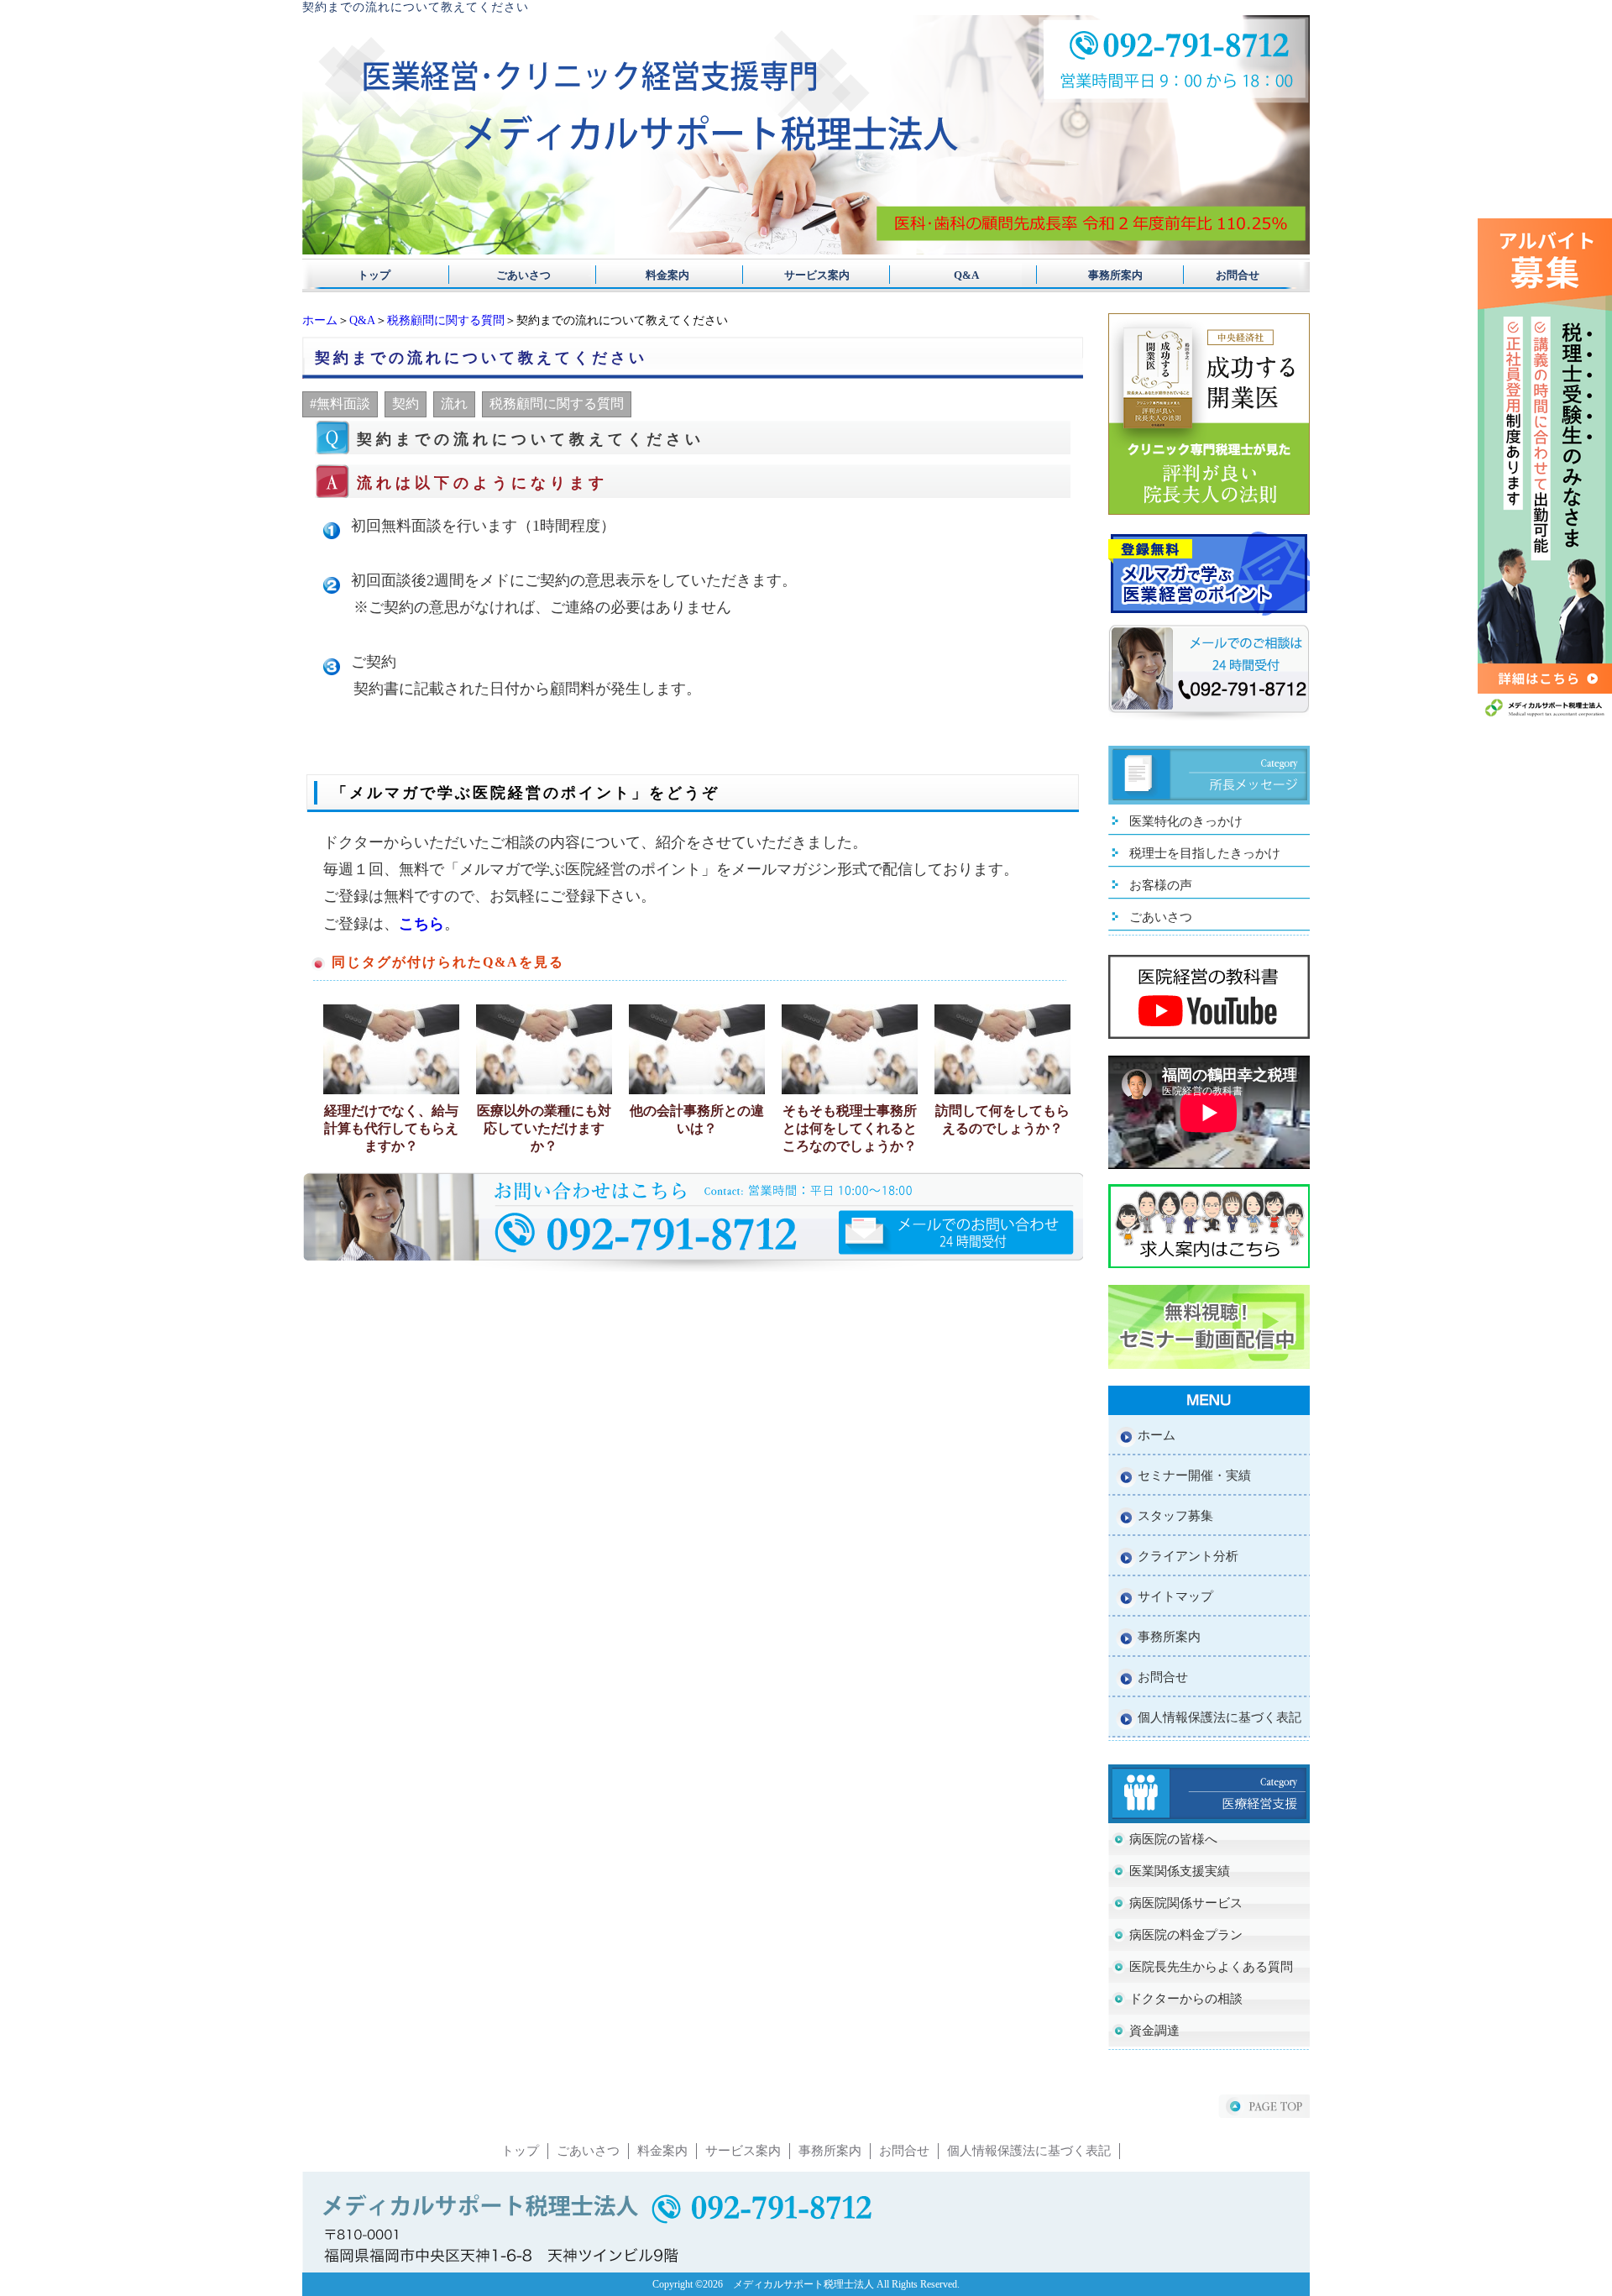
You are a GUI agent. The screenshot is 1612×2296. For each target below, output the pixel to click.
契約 (406, 404)
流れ (454, 404)
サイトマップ (1175, 1596)
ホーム (320, 320)
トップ (374, 275)
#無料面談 (340, 404)
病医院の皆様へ (1173, 1839)
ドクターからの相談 (1186, 1999)
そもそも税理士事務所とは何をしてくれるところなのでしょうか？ (850, 1128)
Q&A (950, 275)
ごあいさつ (518, 275)
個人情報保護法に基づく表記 (1219, 1717)
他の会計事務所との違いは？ (697, 1119)
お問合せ (1238, 275)
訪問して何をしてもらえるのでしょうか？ (1002, 1119)
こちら (421, 924)
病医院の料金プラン (1186, 1935)
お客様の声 (1161, 885)
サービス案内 (806, 275)
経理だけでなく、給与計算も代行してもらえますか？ (391, 1128)
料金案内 (662, 275)
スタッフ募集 (1175, 1516)
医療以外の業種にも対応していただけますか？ (544, 1128)
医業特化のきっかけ (1186, 821)
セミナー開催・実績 (1194, 1476)
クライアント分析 (1188, 1556)
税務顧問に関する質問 (446, 320)
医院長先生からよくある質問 (1211, 1967)
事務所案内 (1094, 275)
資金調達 (1154, 2031)
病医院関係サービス (1186, 1903)
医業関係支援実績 (1180, 1871)
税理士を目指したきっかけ (1205, 853)
